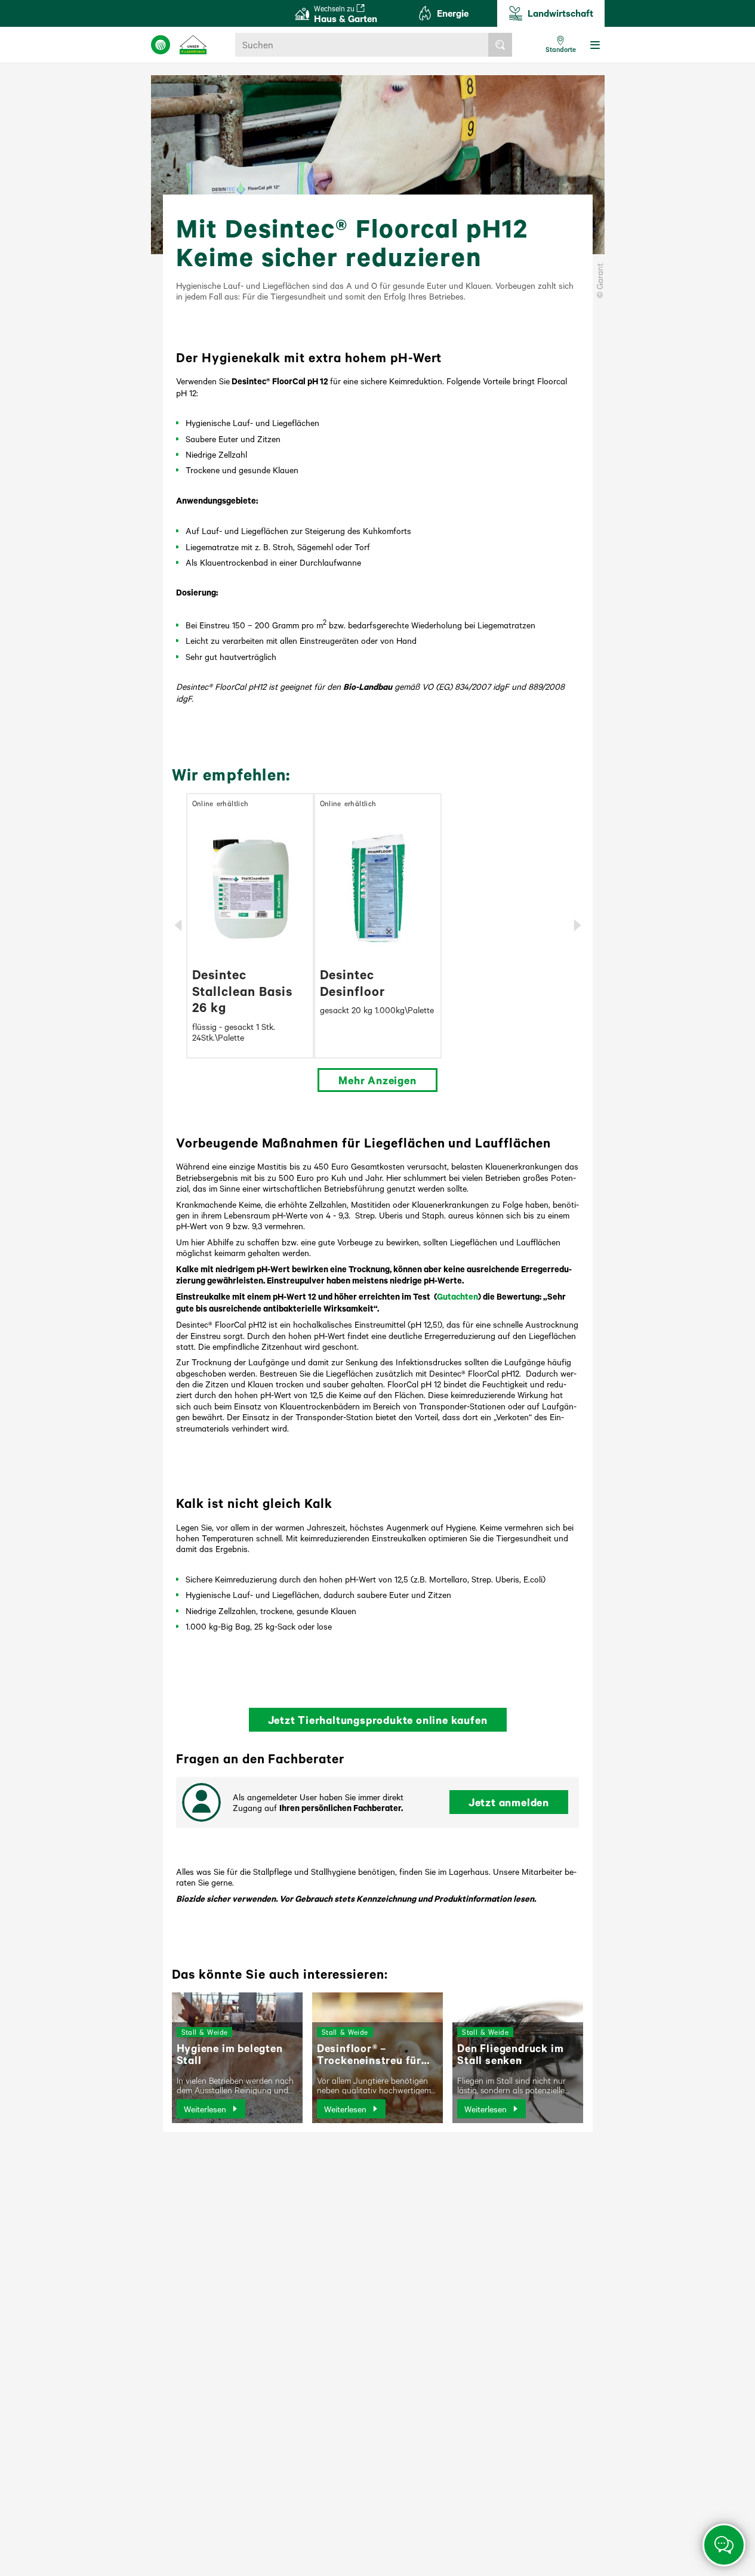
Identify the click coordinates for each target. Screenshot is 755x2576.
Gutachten (457, 1296)
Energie (453, 13)
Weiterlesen (205, 2109)
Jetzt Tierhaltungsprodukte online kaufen (378, 1720)
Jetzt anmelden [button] (509, 1802)
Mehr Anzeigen (377, 1080)
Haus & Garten (346, 14)
